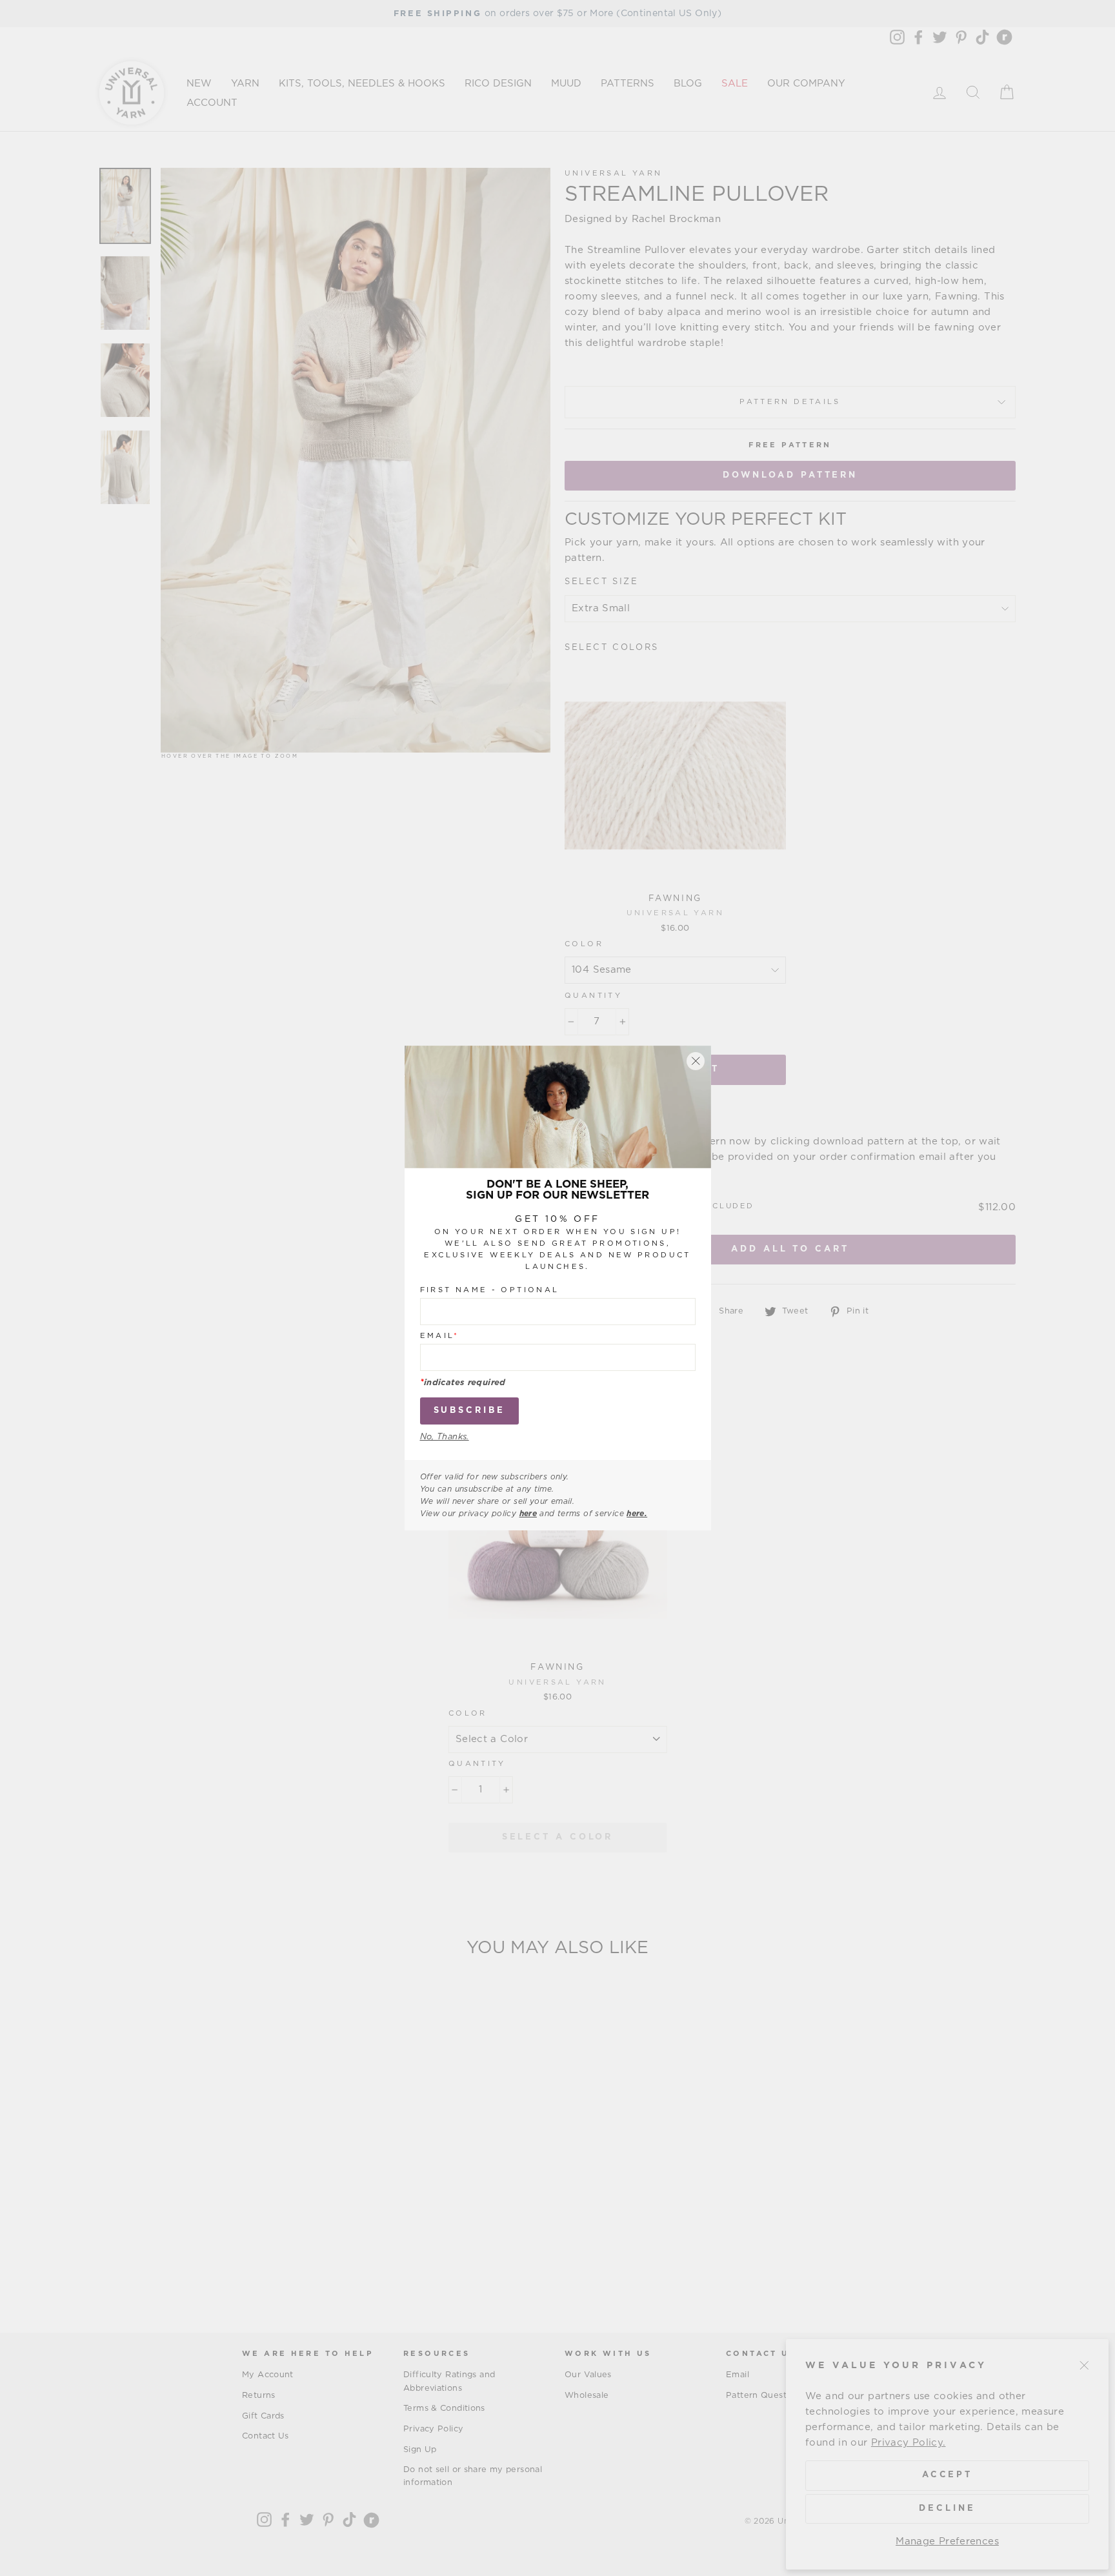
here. (637, 1514)
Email (440, 1335)
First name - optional (490, 1289)
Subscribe (469, 1410)
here (528, 1514)
